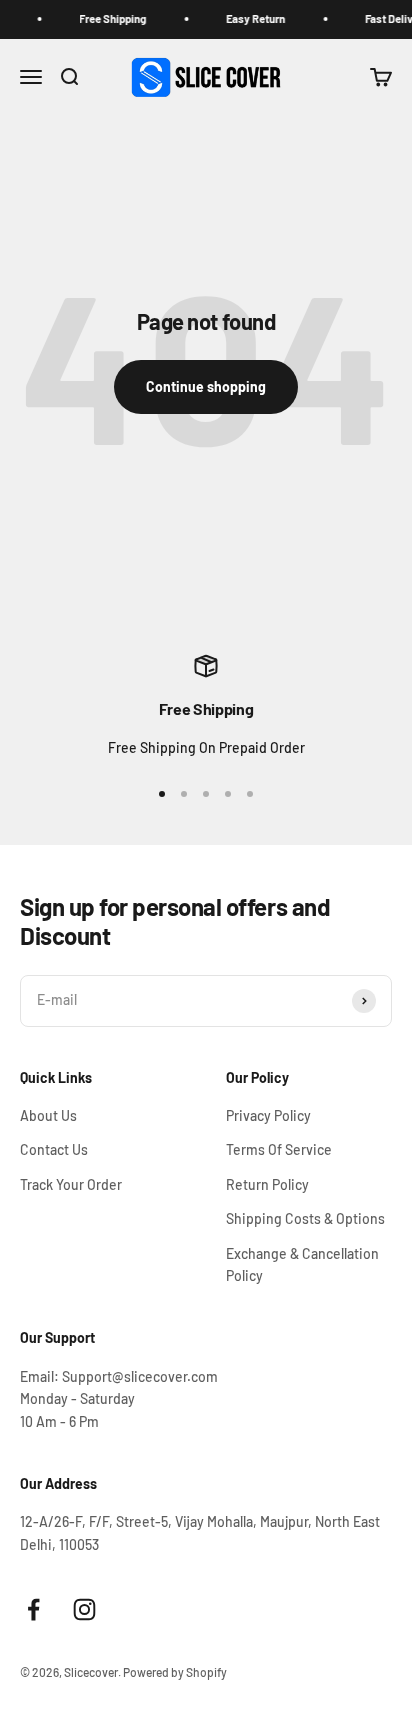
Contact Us (54, 1149)
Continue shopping (206, 386)
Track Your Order (71, 1184)
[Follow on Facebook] (33, 1609)
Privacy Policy (268, 1115)
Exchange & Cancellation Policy (302, 1264)
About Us (48, 1115)
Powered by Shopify (175, 1672)
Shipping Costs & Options (305, 1218)
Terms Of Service (279, 1149)
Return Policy (267, 1184)
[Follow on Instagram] (84, 1609)
